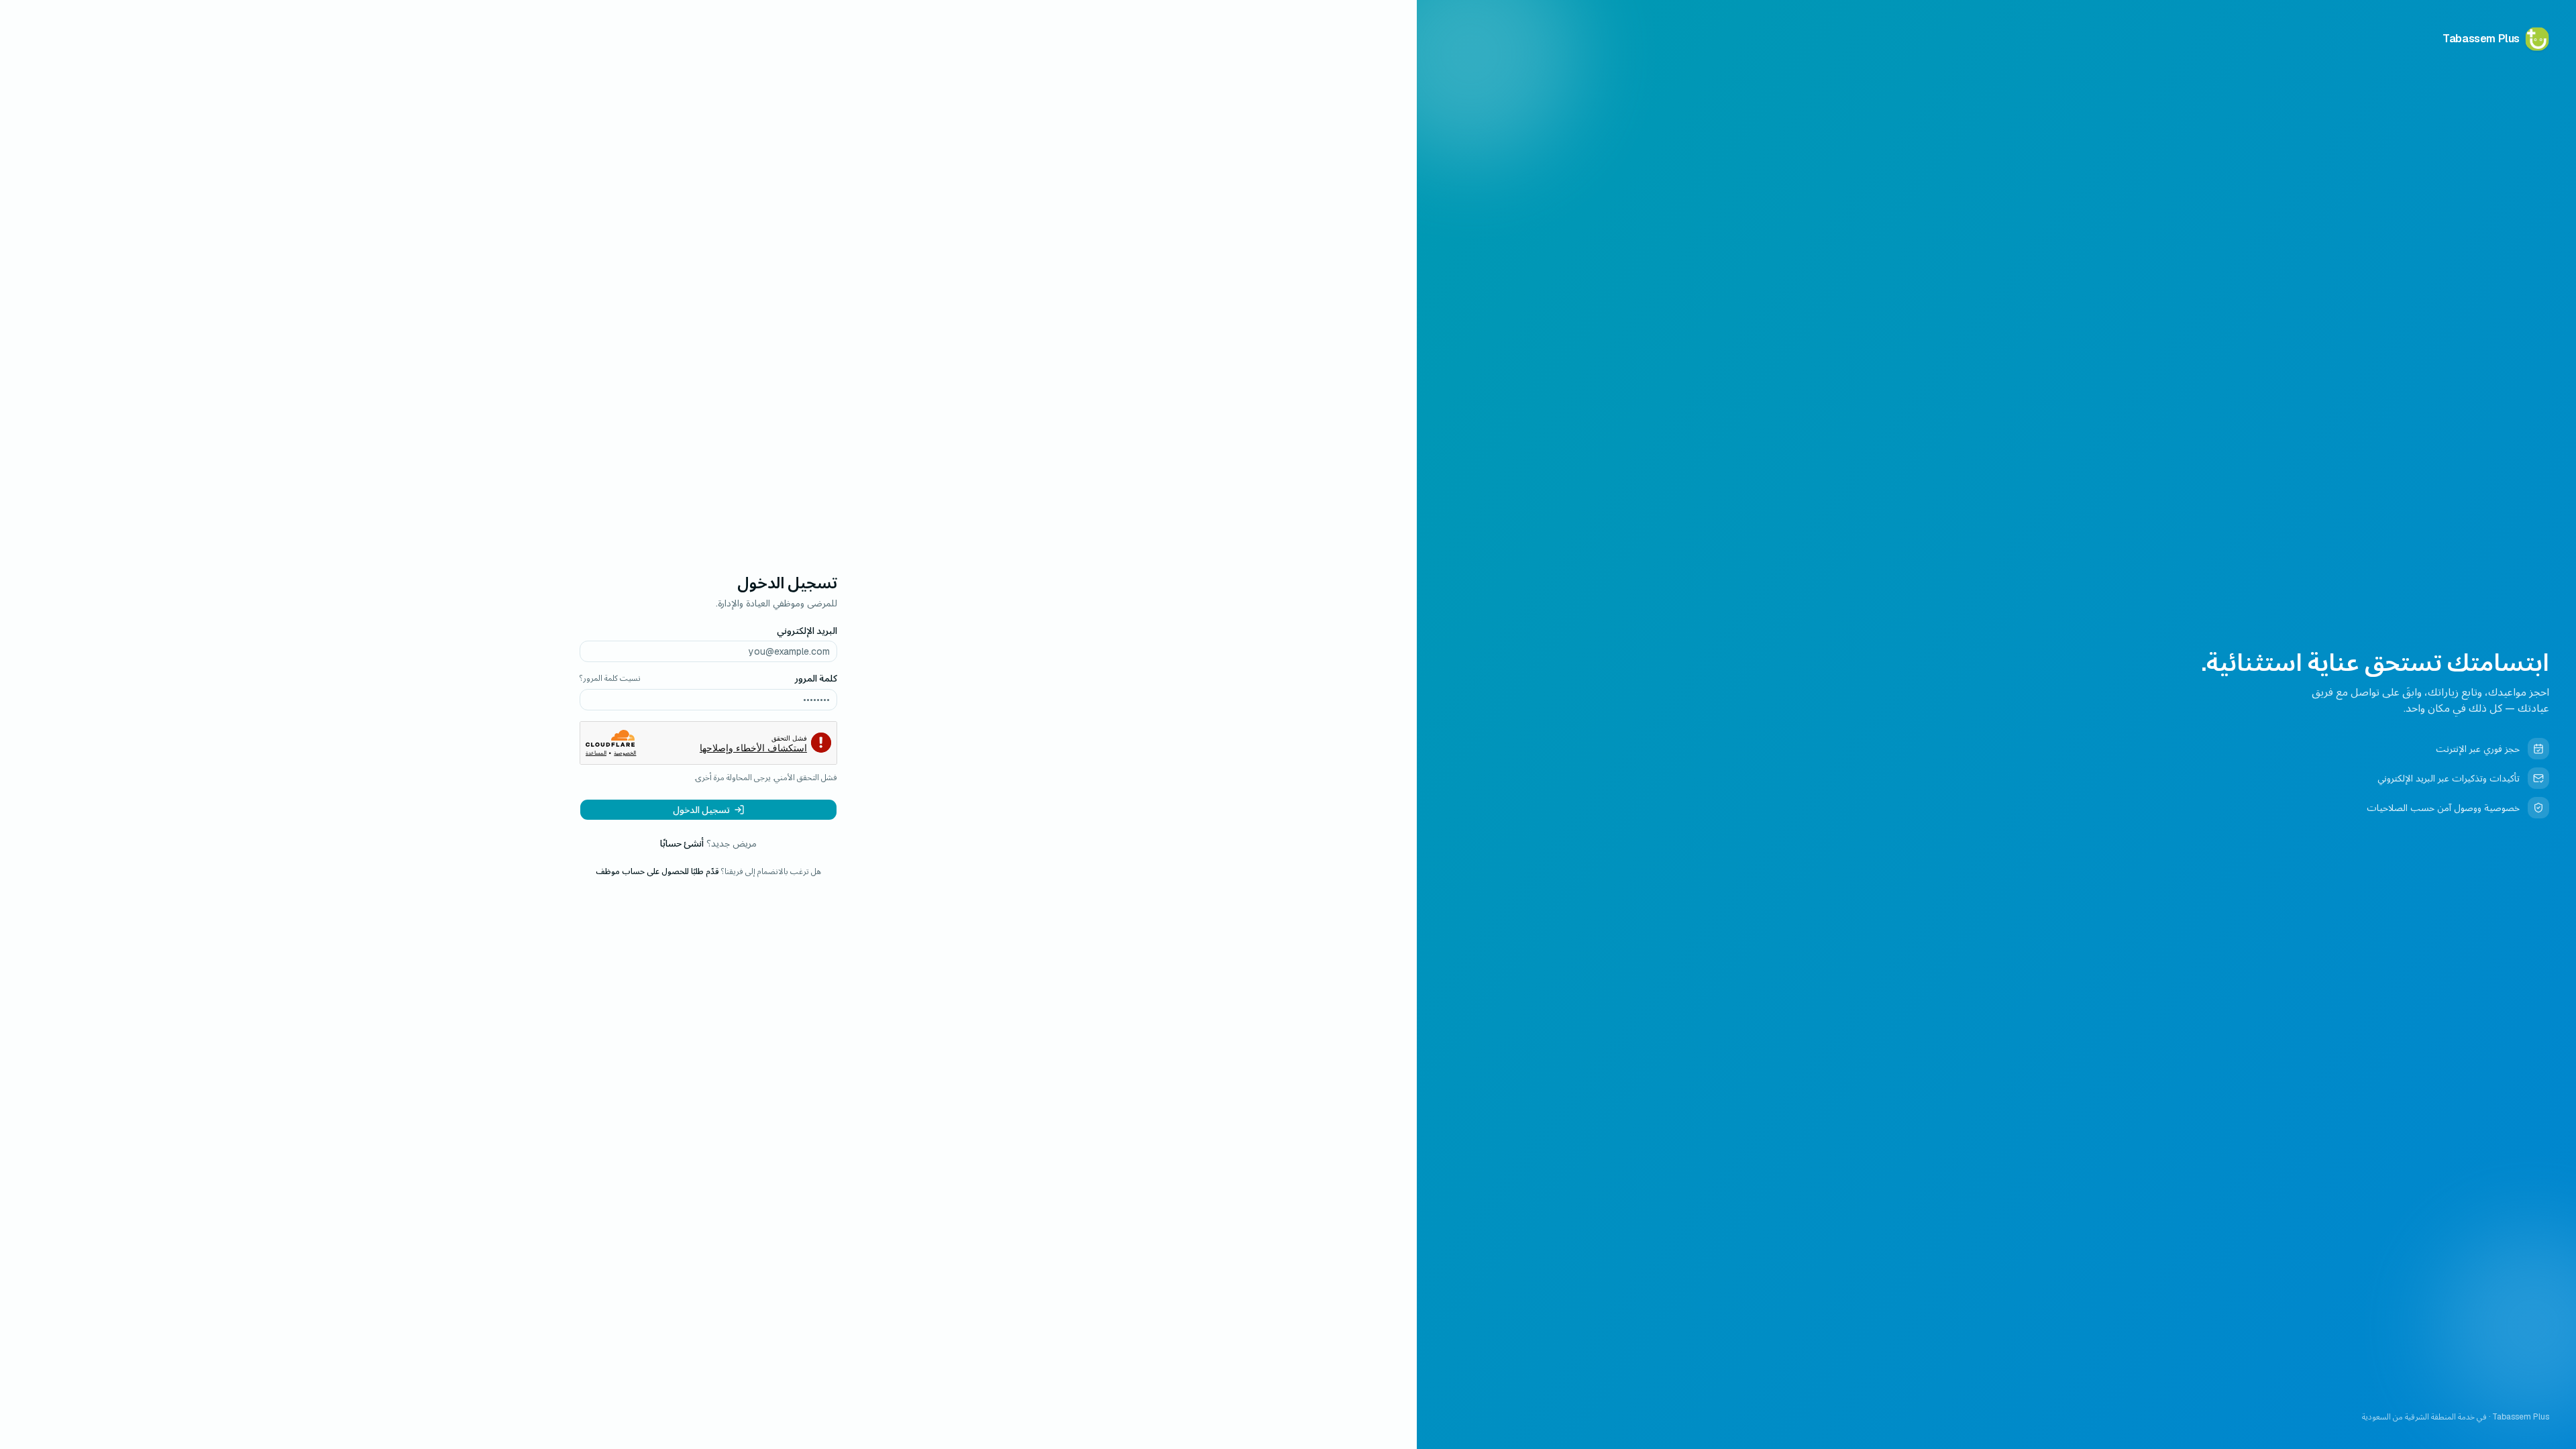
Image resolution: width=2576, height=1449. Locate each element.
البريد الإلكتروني (807, 631)
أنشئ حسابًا (682, 843)
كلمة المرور (816, 678)
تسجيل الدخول (701, 810)
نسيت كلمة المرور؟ (610, 678)
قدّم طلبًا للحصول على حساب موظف (657, 871)
